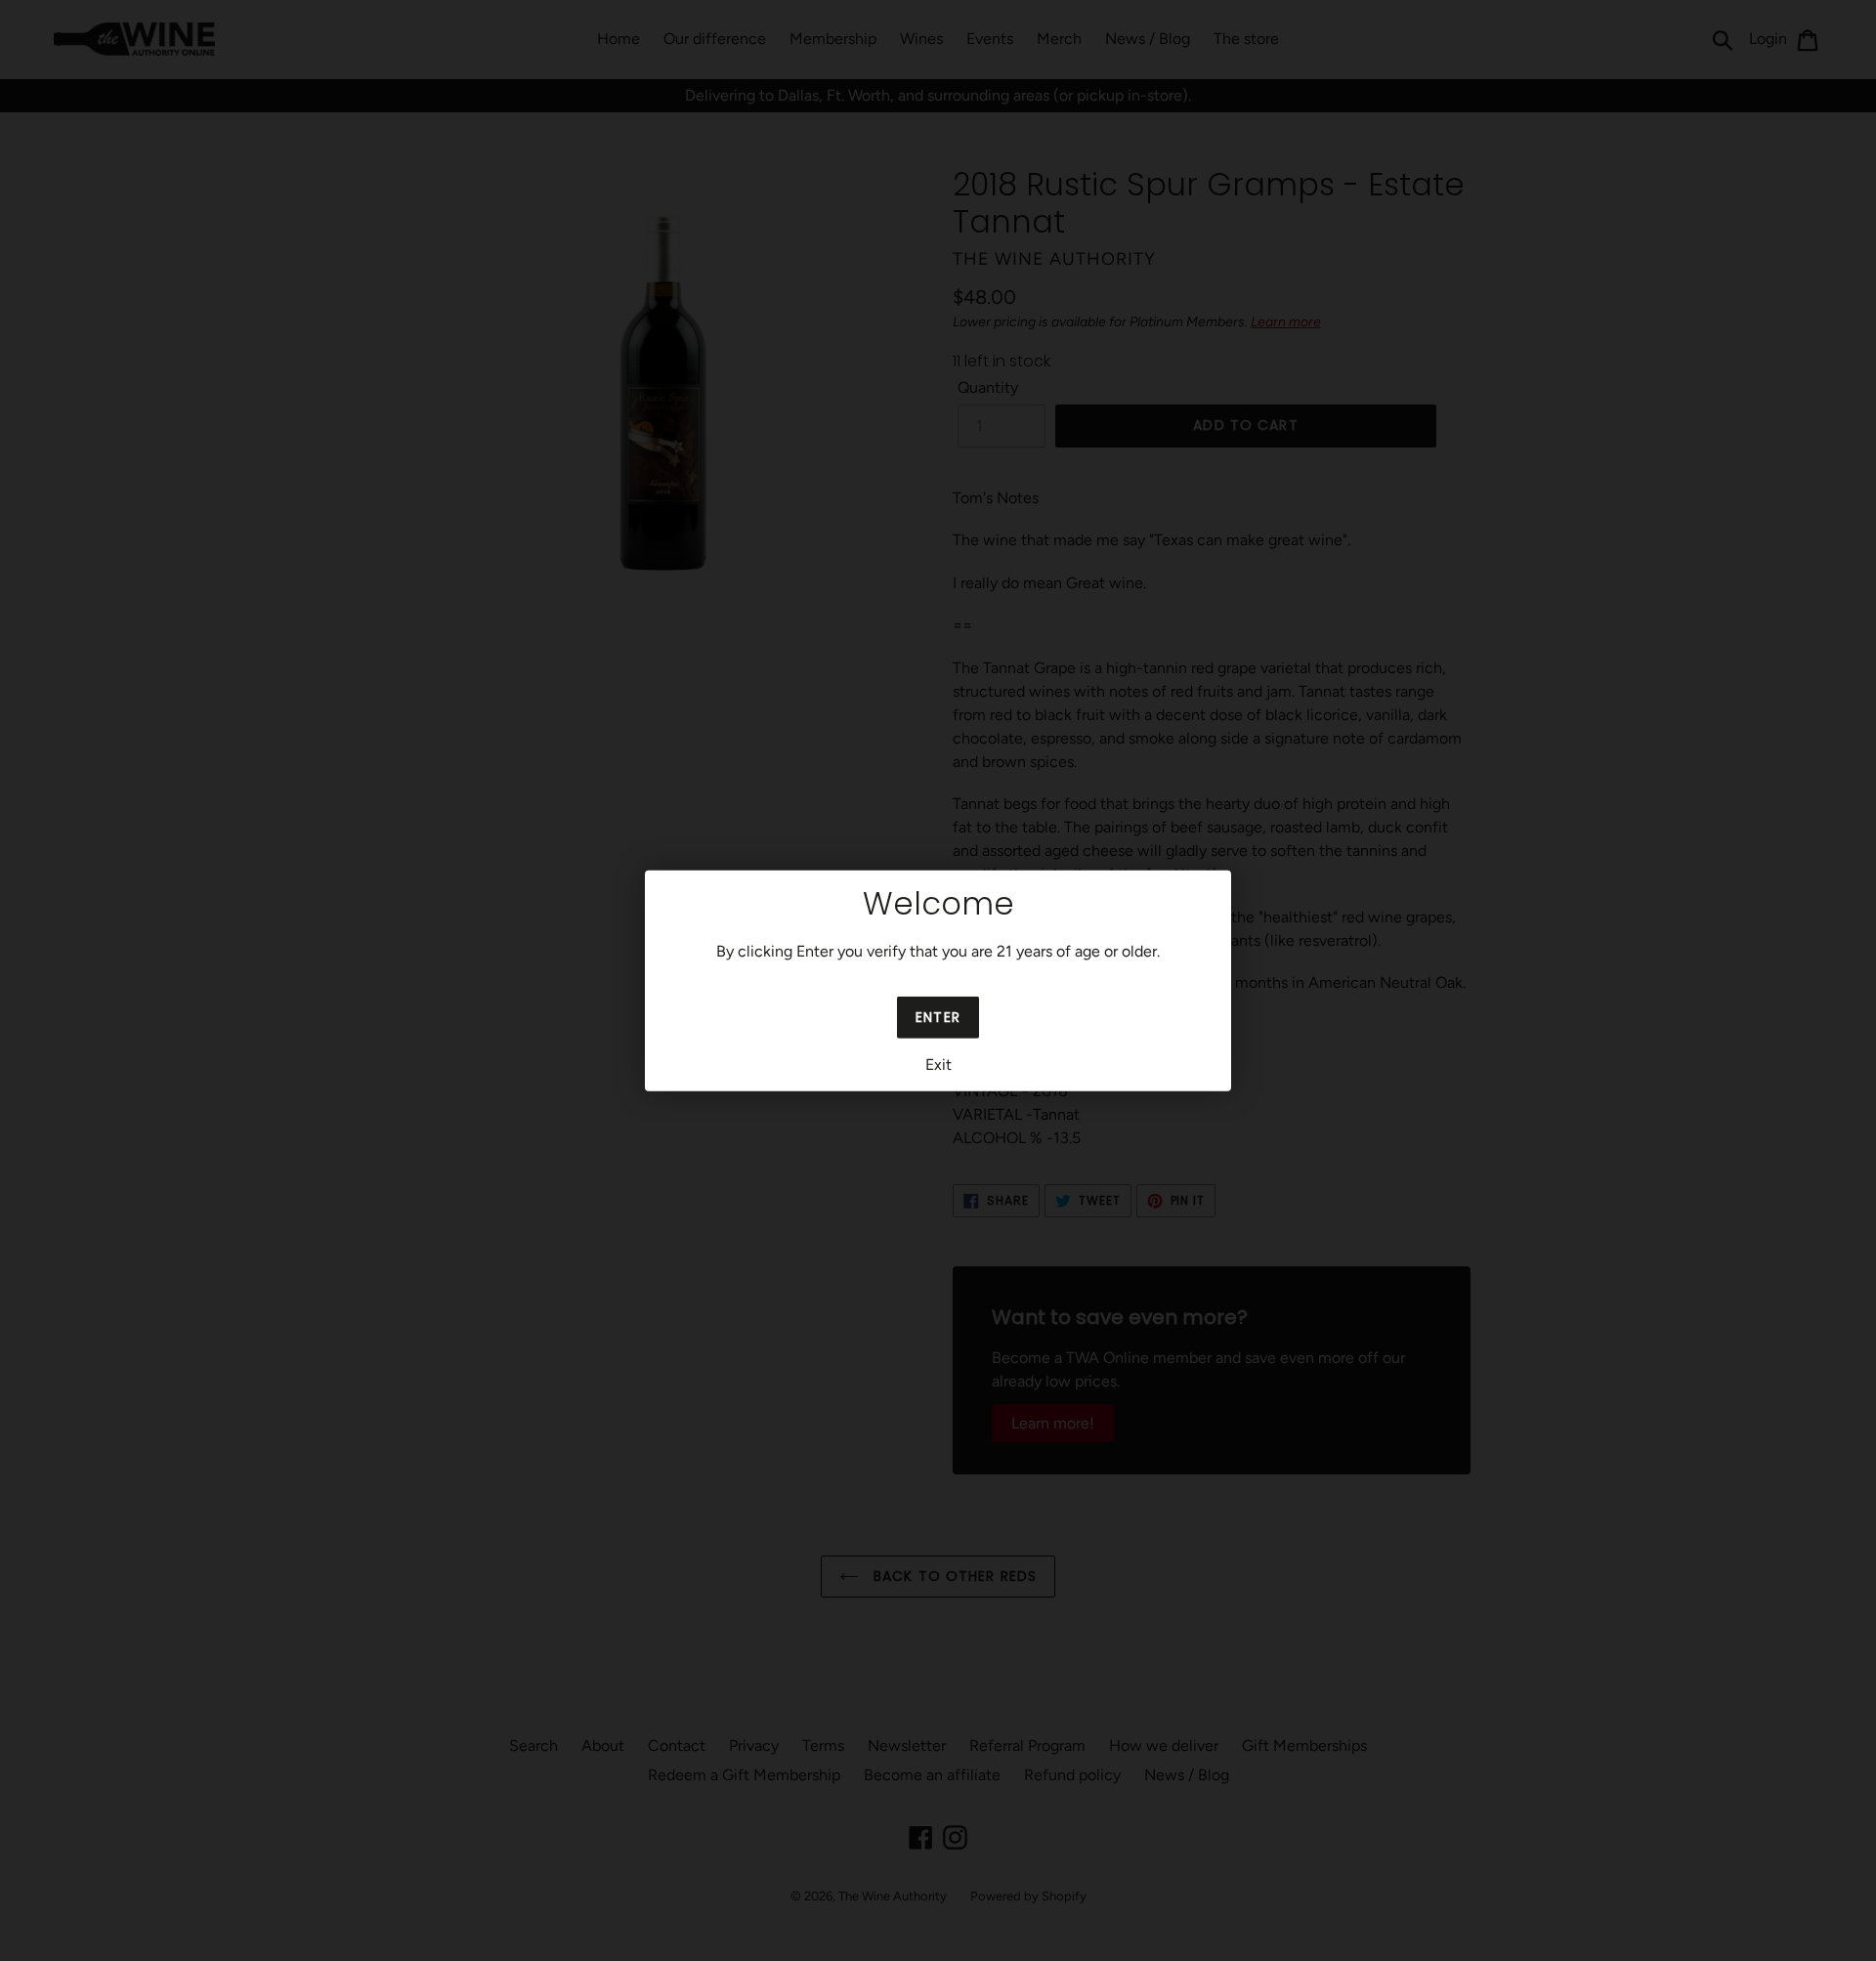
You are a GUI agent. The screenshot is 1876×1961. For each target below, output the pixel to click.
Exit (938, 1065)
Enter (938, 1017)
